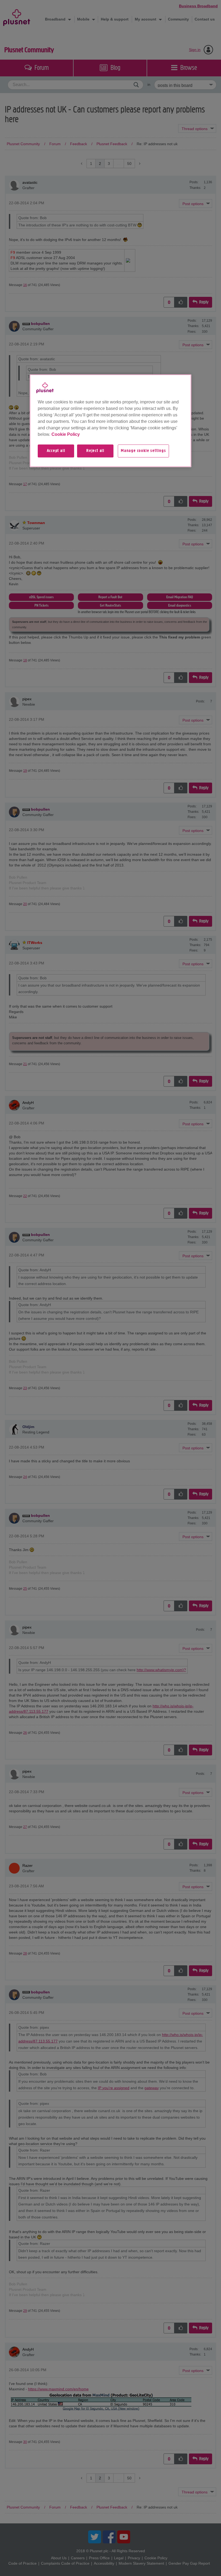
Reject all (95, 451)
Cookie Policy (66, 434)
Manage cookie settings (143, 451)
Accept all (56, 451)
